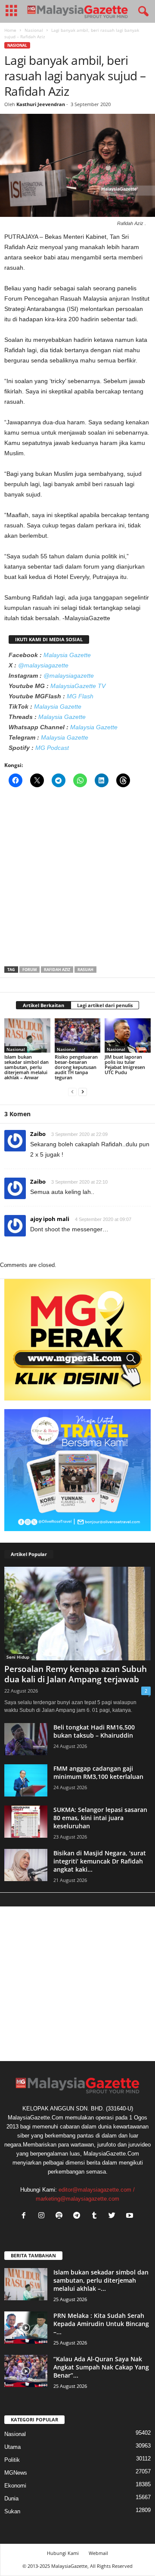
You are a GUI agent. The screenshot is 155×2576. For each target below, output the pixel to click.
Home (10, 30)
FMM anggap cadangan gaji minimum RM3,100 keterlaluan (98, 1772)
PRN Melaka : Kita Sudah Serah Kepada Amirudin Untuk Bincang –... (101, 2324)
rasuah (85, 970)
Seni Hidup (18, 1657)
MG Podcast (52, 748)
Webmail (98, 2553)
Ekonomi (15, 2486)
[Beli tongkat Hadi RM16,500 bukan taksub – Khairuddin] (26, 1739)
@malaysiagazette (43, 665)
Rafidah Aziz (57, 970)
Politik (12, 2460)
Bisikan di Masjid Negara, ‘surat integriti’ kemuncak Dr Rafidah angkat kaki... (100, 1861)
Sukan (12, 2511)
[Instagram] (43, 2216)
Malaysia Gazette (67, 655)
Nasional (34, 30)
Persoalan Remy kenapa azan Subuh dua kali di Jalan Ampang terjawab (76, 1674)
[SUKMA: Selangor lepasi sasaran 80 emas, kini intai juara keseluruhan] (26, 1822)
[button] (142, 12)
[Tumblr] (96, 2216)
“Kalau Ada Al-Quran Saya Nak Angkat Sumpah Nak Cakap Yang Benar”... (101, 2367)
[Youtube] (131, 2216)
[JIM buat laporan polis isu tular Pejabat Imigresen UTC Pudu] (128, 1035)
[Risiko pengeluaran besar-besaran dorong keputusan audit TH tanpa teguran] (78, 1035)
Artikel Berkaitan (43, 1005)
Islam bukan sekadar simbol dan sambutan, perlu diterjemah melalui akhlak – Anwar (26, 1067)
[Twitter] (114, 2216)
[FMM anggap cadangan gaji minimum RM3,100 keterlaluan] (26, 1780)
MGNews (16, 2473)
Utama (12, 2447)
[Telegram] (79, 2216)
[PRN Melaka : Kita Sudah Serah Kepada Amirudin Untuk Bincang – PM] (26, 2328)
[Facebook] (26, 2216)
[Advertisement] (77, 880)
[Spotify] (61, 2216)
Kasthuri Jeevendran (41, 104)
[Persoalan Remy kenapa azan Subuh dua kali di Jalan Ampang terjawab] (77, 1614)
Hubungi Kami (63, 2553)
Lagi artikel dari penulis (105, 1005)
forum (29, 970)
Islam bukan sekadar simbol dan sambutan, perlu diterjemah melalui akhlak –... (101, 2280)
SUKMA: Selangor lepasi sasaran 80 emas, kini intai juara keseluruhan (100, 1818)
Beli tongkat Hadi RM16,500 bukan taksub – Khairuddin (94, 1731)
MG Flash (80, 696)
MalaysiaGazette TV (78, 686)
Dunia (11, 2498)
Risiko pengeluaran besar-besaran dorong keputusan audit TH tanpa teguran (76, 1067)
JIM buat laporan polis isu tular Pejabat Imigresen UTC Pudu (125, 1064)
